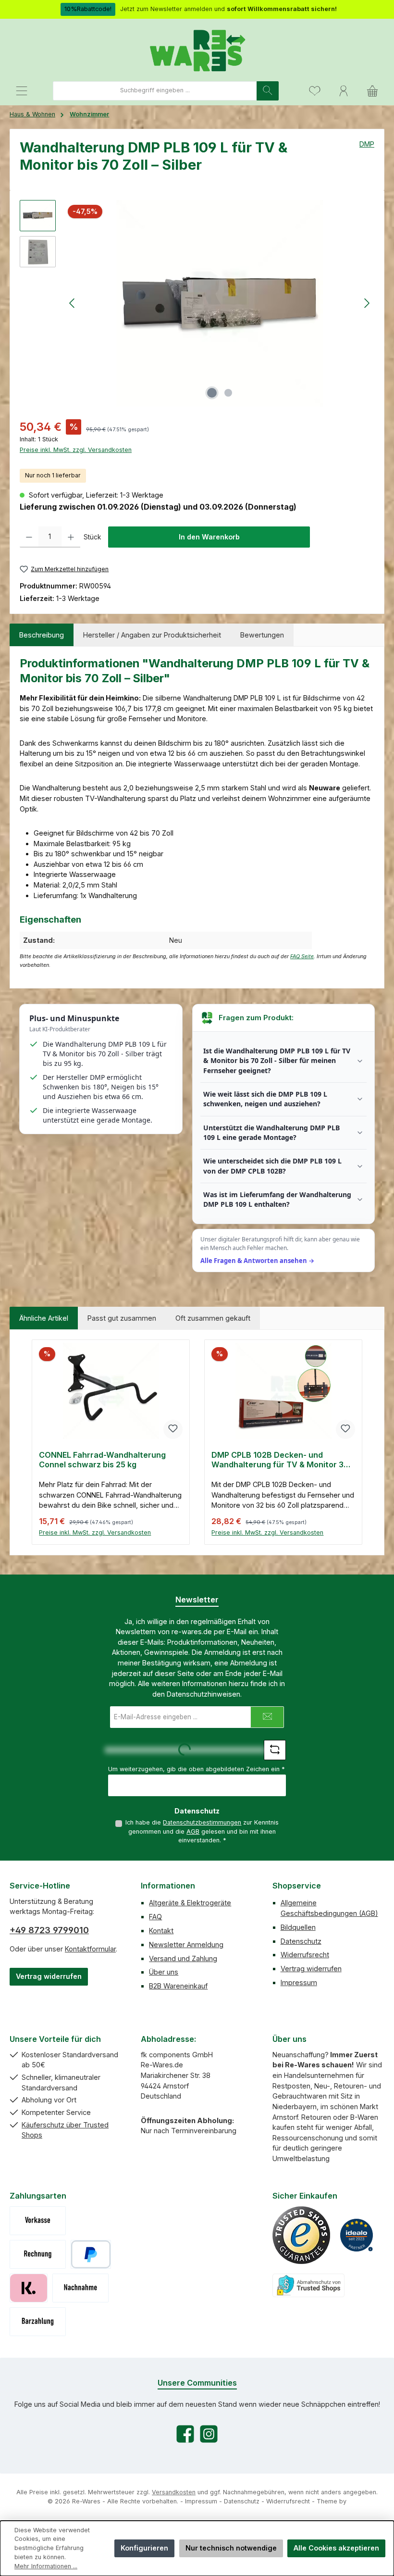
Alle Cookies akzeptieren (336, 2548)
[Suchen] (268, 91)
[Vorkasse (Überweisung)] (38, 2221)
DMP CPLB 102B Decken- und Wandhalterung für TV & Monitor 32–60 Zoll (282, 1460)
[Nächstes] (367, 303)
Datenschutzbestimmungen (202, 1822)
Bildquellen (298, 1927)
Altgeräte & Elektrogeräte (190, 1903)
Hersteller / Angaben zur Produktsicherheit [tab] (152, 635)
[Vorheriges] (73, 303)
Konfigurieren (144, 2548)
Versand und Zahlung (183, 1958)
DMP (367, 144)
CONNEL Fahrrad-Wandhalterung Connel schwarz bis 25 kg (102, 1460)
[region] (197, 303)
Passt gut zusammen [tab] (122, 1318)
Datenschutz (301, 1941)
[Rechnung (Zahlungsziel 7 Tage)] (38, 2254)
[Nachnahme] (80, 2288)
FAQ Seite (302, 957)
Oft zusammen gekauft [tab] (213, 1318)
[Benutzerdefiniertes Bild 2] (357, 2235)
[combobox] (155, 91)
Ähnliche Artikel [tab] (44, 1318)
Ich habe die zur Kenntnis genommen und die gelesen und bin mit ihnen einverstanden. (202, 1831)
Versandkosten (174, 2492)
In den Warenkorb (209, 537)
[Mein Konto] (344, 91)
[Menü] (22, 91)
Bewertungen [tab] (262, 635)
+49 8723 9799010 (49, 1930)
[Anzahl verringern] (29, 537)
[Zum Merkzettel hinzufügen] (173, 1429)
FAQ (155, 1917)
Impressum (299, 1982)
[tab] (42, 635)
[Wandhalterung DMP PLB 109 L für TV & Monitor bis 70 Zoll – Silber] (220, 303)
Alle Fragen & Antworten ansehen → (257, 1261)
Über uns (164, 1972)
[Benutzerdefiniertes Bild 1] (301, 2235)
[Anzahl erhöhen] (71, 537)
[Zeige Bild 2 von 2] (228, 393)
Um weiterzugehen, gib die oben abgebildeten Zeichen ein (197, 1769)
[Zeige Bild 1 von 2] (212, 393)
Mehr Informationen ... (46, 2566)
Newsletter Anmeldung (186, 1945)
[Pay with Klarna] (29, 2288)
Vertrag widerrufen (49, 1976)
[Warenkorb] (372, 91)
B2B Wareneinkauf (178, 1986)
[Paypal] (91, 2254)
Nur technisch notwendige (231, 2548)
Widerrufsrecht (305, 1955)
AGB (193, 1832)
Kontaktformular (90, 1949)
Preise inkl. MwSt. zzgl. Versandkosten (76, 450)
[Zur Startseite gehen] (197, 50)
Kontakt (161, 1931)
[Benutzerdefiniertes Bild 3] (308, 2285)
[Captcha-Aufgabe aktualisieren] (275, 1750)
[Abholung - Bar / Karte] (38, 2322)
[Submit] (267, 1717)
